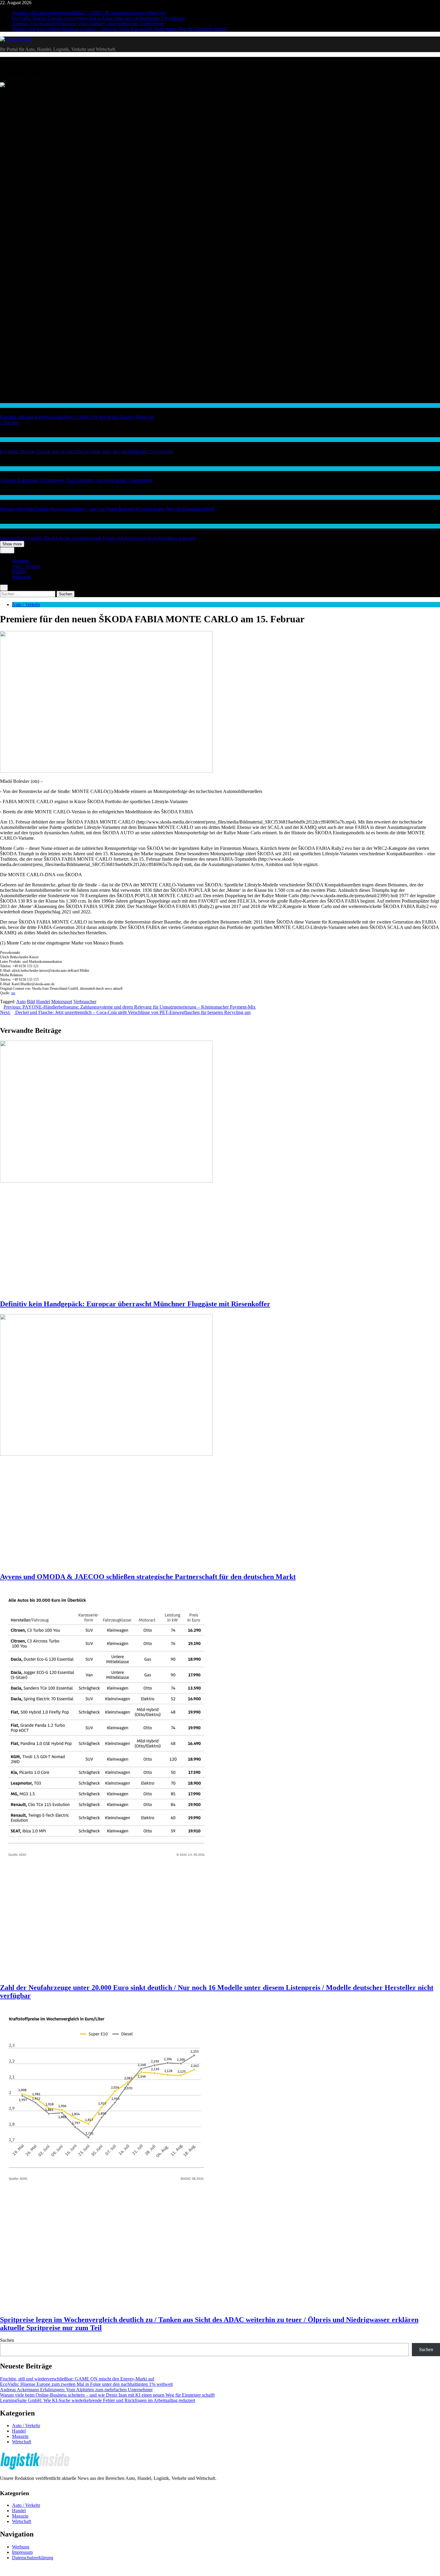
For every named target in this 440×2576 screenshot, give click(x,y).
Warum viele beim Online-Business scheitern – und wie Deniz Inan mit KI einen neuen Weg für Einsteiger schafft (119, 29)
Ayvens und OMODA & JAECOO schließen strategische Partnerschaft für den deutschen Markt (148, 1577)
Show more (12, 544)
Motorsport (62, 1002)
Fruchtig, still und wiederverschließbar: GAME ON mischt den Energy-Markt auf (89, 13)
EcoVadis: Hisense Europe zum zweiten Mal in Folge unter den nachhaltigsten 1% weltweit (98, 18)
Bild (31, 1002)
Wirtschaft (9, 469)
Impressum (22, 2552)
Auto (21, 1002)
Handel (6, 405)
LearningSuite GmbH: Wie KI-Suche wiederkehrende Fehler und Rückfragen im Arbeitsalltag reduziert (98, 538)
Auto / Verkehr (26, 566)
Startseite (21, 561)
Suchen (7, 2340)
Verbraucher (85, 1002)
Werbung (21, 2547)
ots (13, 993)
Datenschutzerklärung (33, 2558)
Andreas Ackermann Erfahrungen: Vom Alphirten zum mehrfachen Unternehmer (88, 24)
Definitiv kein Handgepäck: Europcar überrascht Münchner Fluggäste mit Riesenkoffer (135, 1304)
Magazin (20, 2436)
